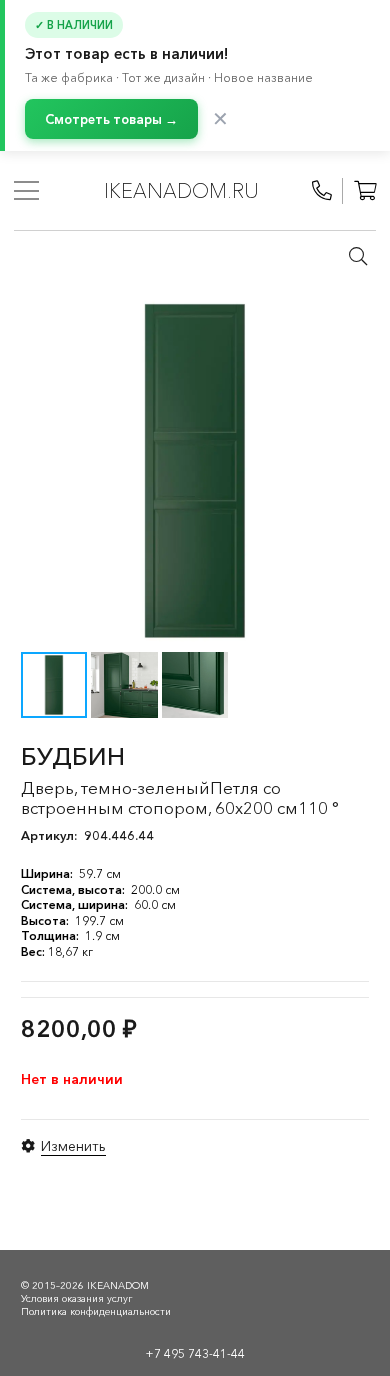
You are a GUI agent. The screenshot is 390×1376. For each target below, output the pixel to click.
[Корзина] (365, 191)
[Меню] (26, 191)
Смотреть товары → (111, 119)
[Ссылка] (322, 191)
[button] (358, 256)
